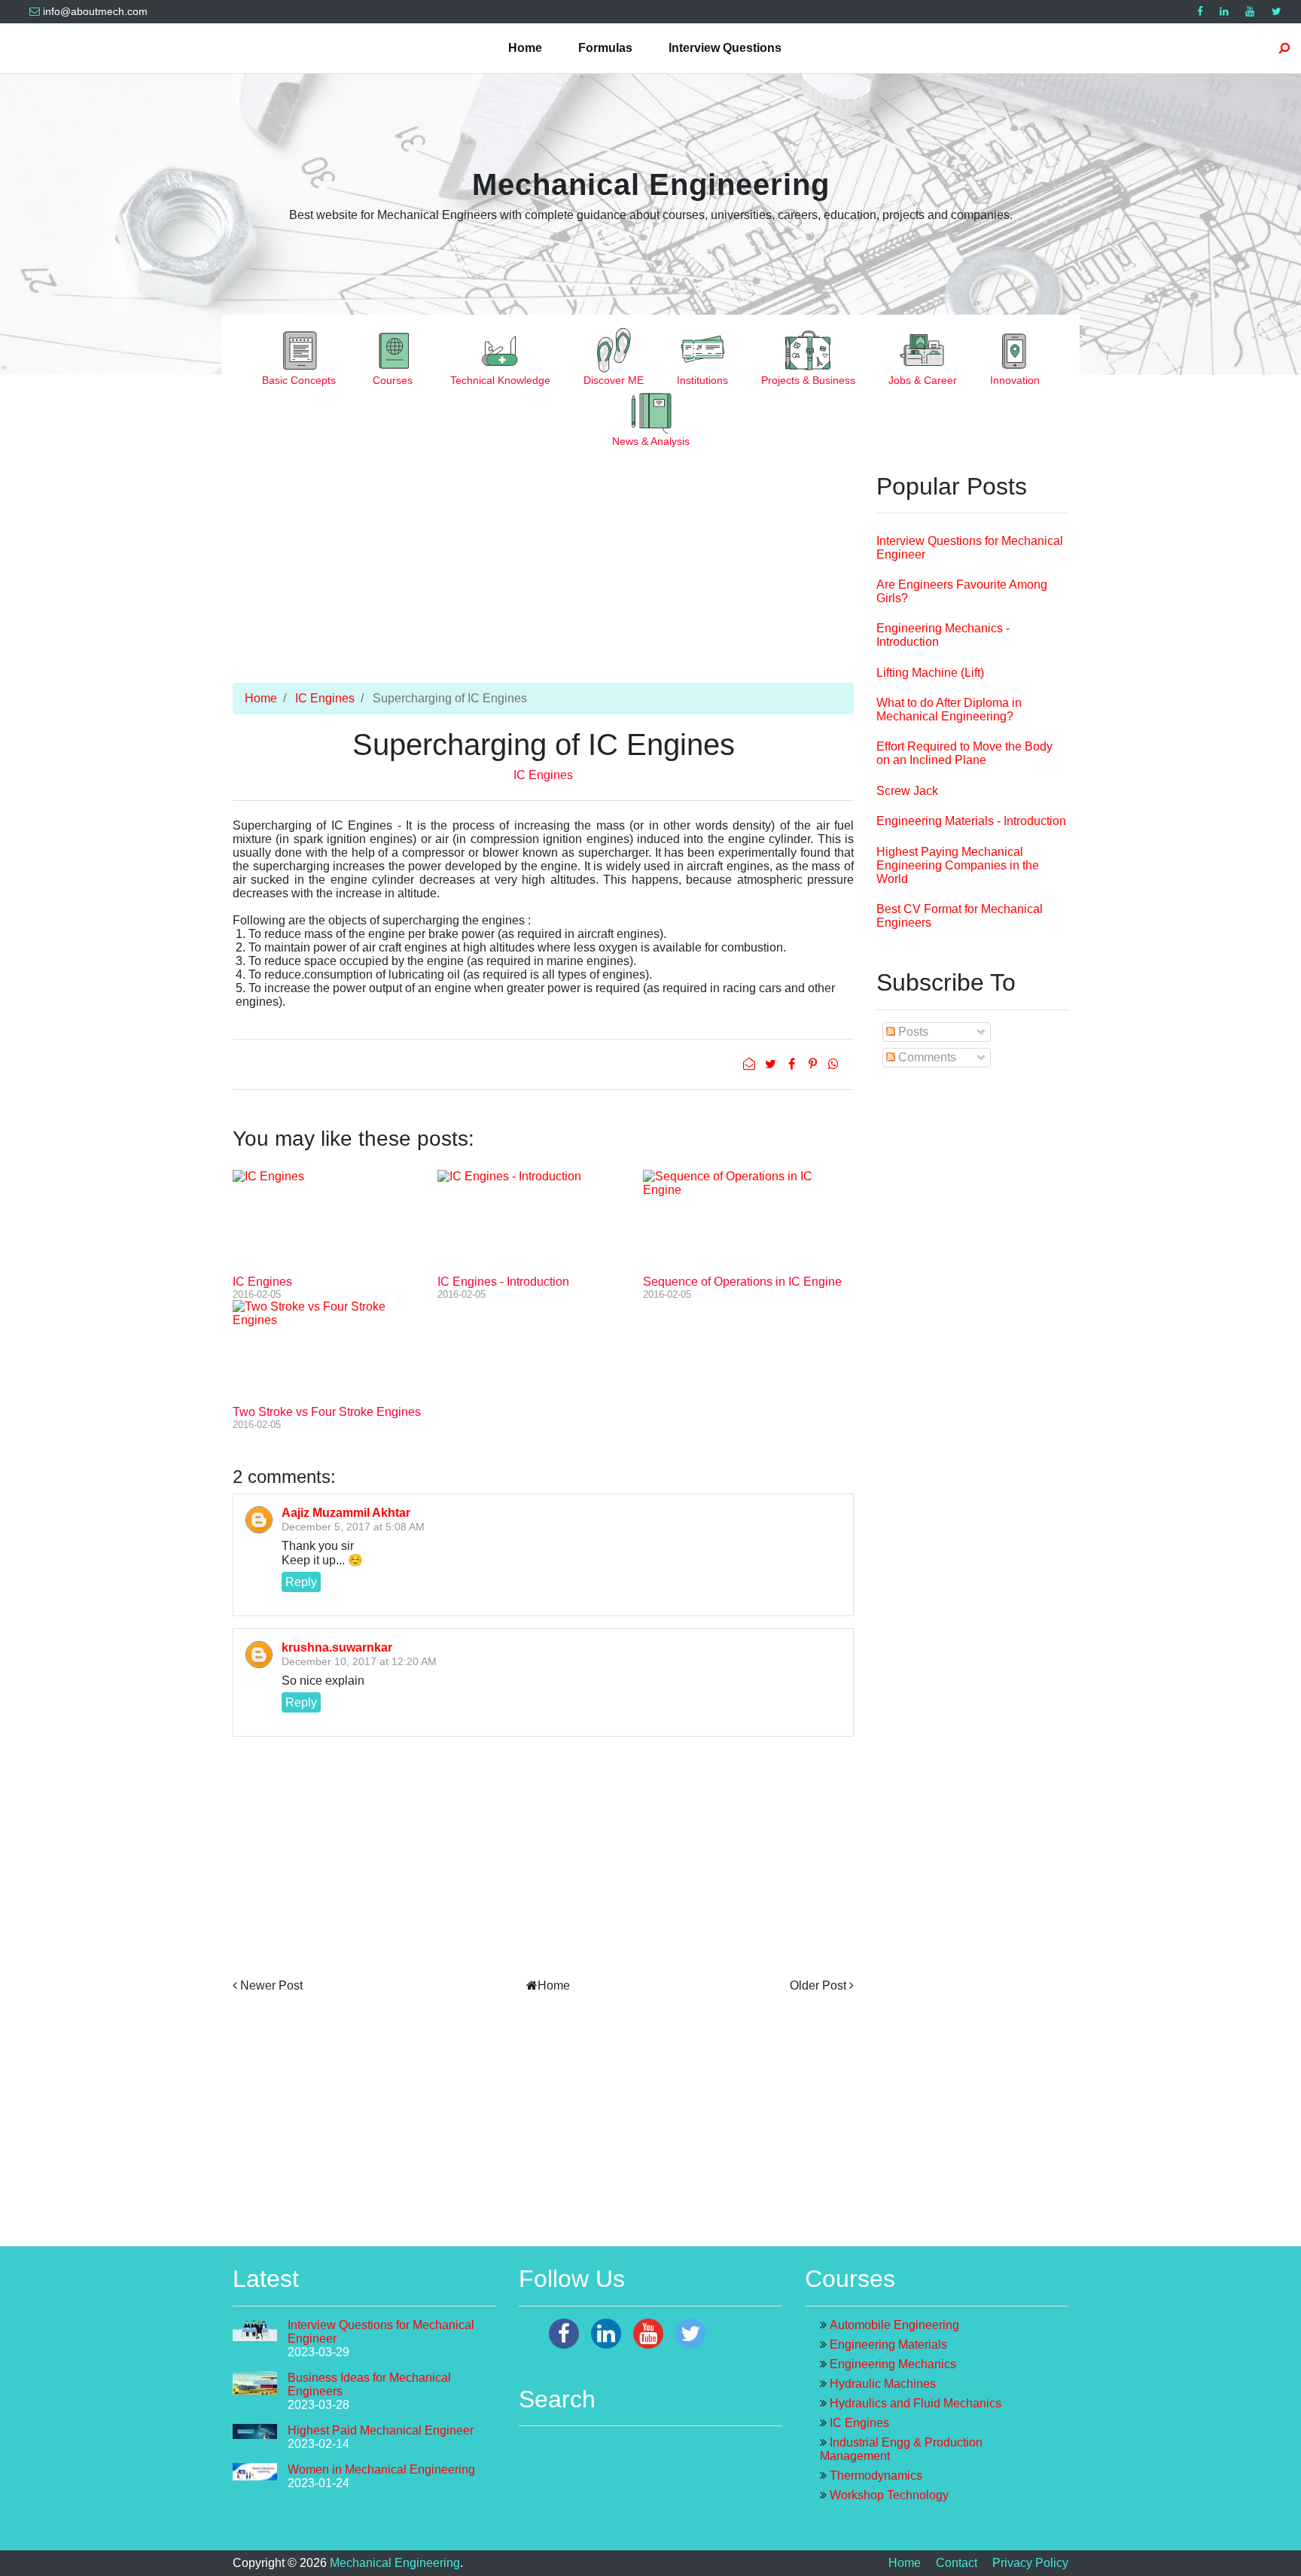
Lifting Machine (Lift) (930, 673)
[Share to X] (772, 1064)
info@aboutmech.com (95, 12)
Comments (926, 1057)
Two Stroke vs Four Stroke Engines (327, 1412)
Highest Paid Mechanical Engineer (381, 2430)
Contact (957, 2563)
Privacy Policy (1030, 2563)
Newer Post (271, 1985)
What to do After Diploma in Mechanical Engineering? (949, 709)
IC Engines (325, 698)
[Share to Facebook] (793, 1064)
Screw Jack (907, 791)
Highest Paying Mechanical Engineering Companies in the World (958, 865)
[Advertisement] (543, 577)
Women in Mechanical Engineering (381, 2469)
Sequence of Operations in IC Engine (742, 1282)
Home (525, 48)
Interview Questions (725, 48)
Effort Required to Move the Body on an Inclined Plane (964, 753)
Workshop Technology (889, 2495)
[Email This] (751, 1064)
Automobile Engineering (894, 2325)
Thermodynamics (876, 2476)
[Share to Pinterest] (814, 1064)
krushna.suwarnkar (337, 1647)
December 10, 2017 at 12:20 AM (359, 1661)
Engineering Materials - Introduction (971, 821)
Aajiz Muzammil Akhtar (346, 1513)
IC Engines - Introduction (503, 1282)
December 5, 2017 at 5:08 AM (353, 1527)
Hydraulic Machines (883, 2384)
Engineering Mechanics (893, 2364)
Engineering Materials (888, 2345)
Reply (301, 1582)
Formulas (605, 48)
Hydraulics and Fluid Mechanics (916, 2403)
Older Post (818, 1985)
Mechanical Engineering (651, 184)
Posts (912, 1032)
